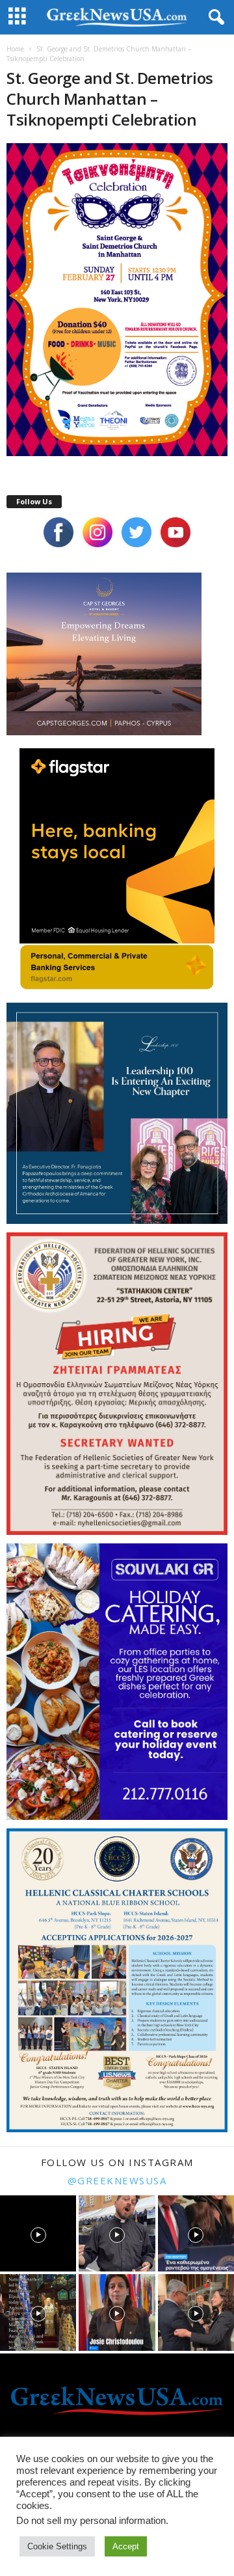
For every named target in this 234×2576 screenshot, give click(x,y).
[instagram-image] (38, 2233)
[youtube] (175, 532)
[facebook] (58, 532)
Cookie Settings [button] (57, 2546)
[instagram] (97, 532)
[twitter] (136, 532)
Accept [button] (126, 2546)
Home (15, 49)
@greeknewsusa (117, 2180)
